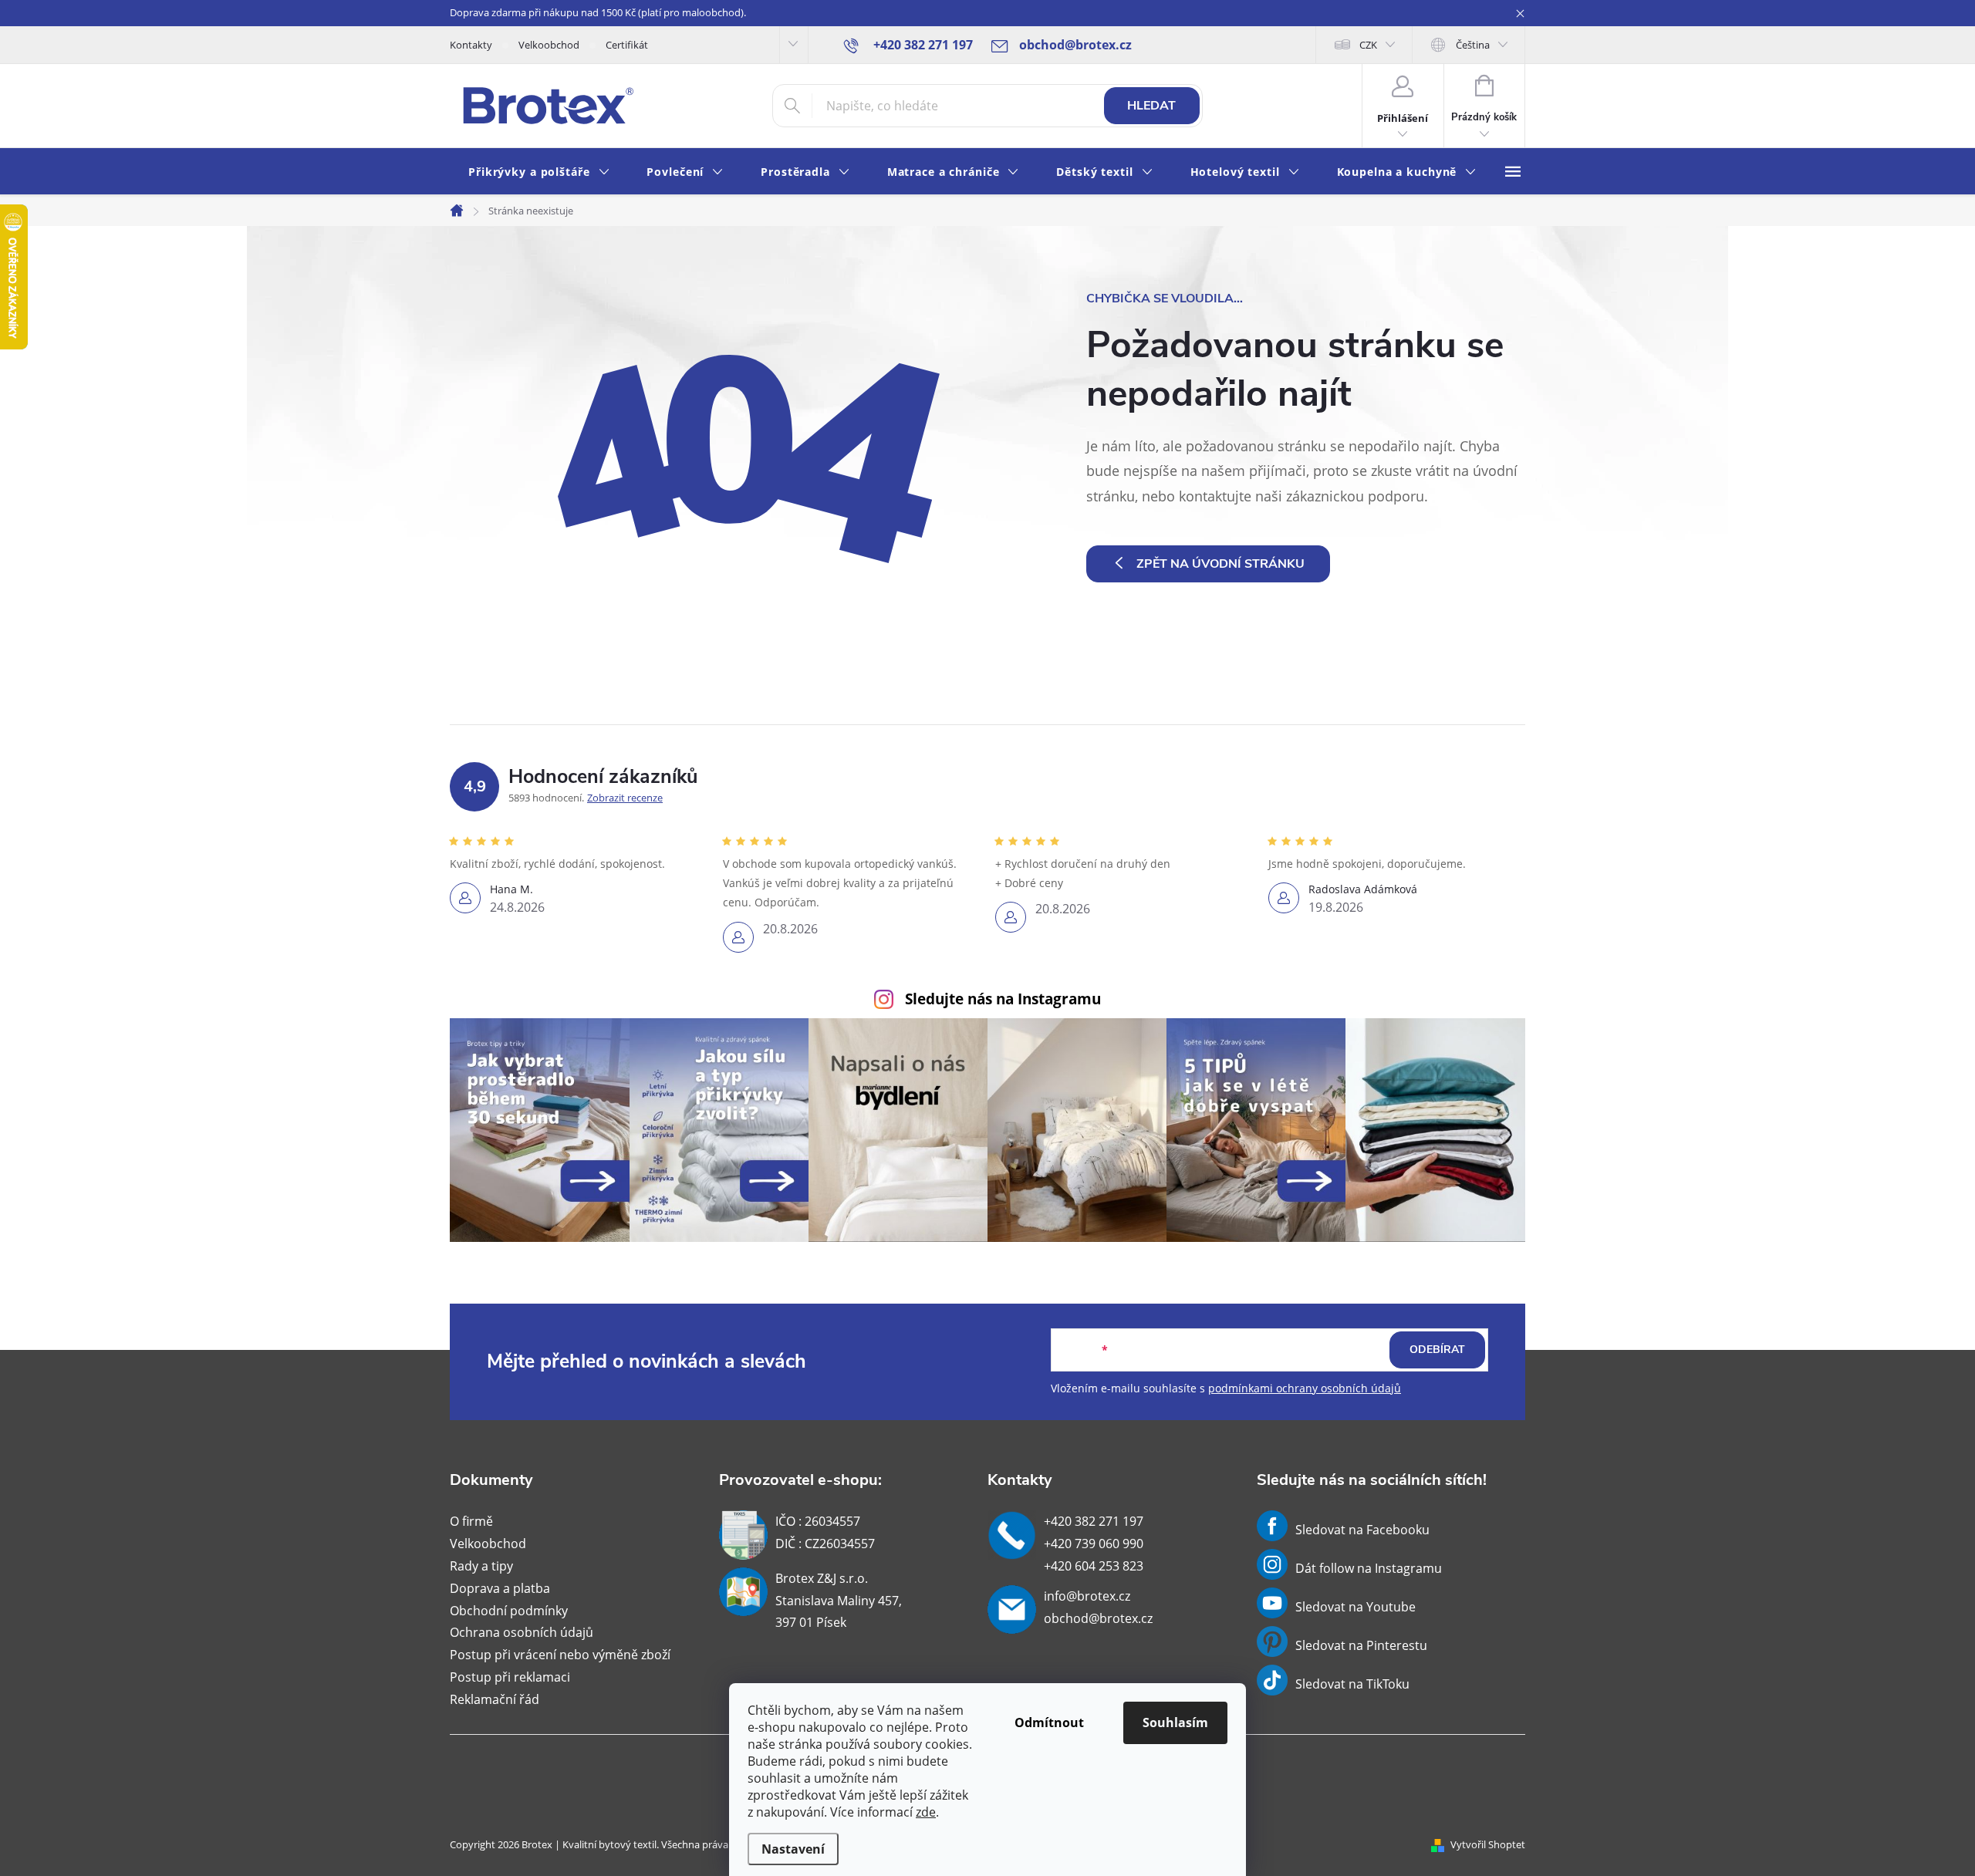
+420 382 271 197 (1094, 1521)
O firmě (471, 1521)
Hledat (1151, 106)
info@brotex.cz (1087, 1596)
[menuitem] (539, 172)
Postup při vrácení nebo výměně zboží (560, 1655)
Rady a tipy (481, 1566)
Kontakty (471, 45)
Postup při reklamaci (510, 1677)
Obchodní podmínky (509, 1611)
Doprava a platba (500, 1588)
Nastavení (793, 1849)
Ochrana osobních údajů (522, 1632)
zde (926, 1812)
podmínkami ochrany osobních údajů (1305, 1388)
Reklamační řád (495, 1699)
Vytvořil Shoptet (1488, 1844)
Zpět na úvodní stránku (1220, 564)
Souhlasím (1175, 1722)
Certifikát (627, 45)
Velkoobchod (549, 45)
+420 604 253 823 (1094, 1566)
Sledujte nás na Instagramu (1003, 999)
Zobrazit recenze (625, 798)
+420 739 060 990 (1094, 1544)
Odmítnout (1049, 1722)
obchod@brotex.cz (1098, 1618)
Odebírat (1437, 1350)
